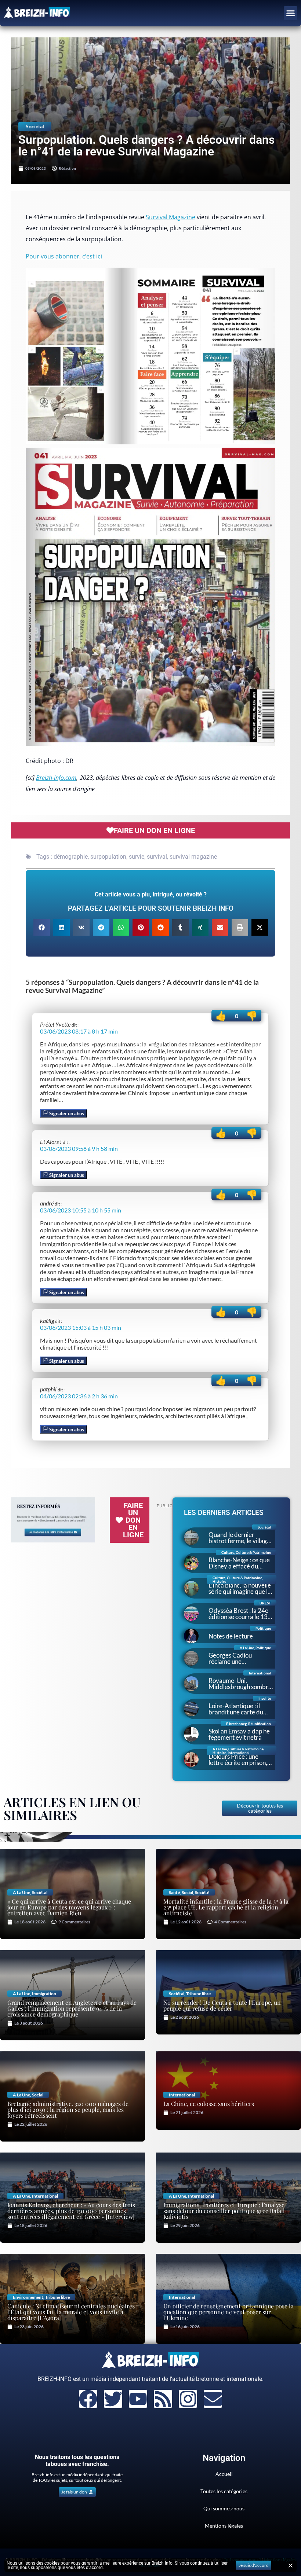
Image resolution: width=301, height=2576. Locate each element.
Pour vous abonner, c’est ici (64, 256)
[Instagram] (188, 2399)
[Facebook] (88, 2399)
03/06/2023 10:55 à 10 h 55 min (81, 1210)
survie (137, 857)
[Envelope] (213, 2399)
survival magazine (193, 857)
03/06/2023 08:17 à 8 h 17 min (79, 1031)
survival (157, 857)
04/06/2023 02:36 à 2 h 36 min (79, 1396)
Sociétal (35, 126)
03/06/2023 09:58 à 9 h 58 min (79, 1148)
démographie (71, 857)
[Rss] (163, 2399)
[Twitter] (113, 2399)
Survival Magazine (171, 217)
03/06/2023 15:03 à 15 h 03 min (81, 1327)
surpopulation (108, 857)
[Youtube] (138, 2399)
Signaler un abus (66, 1113)
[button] (291, 13)
